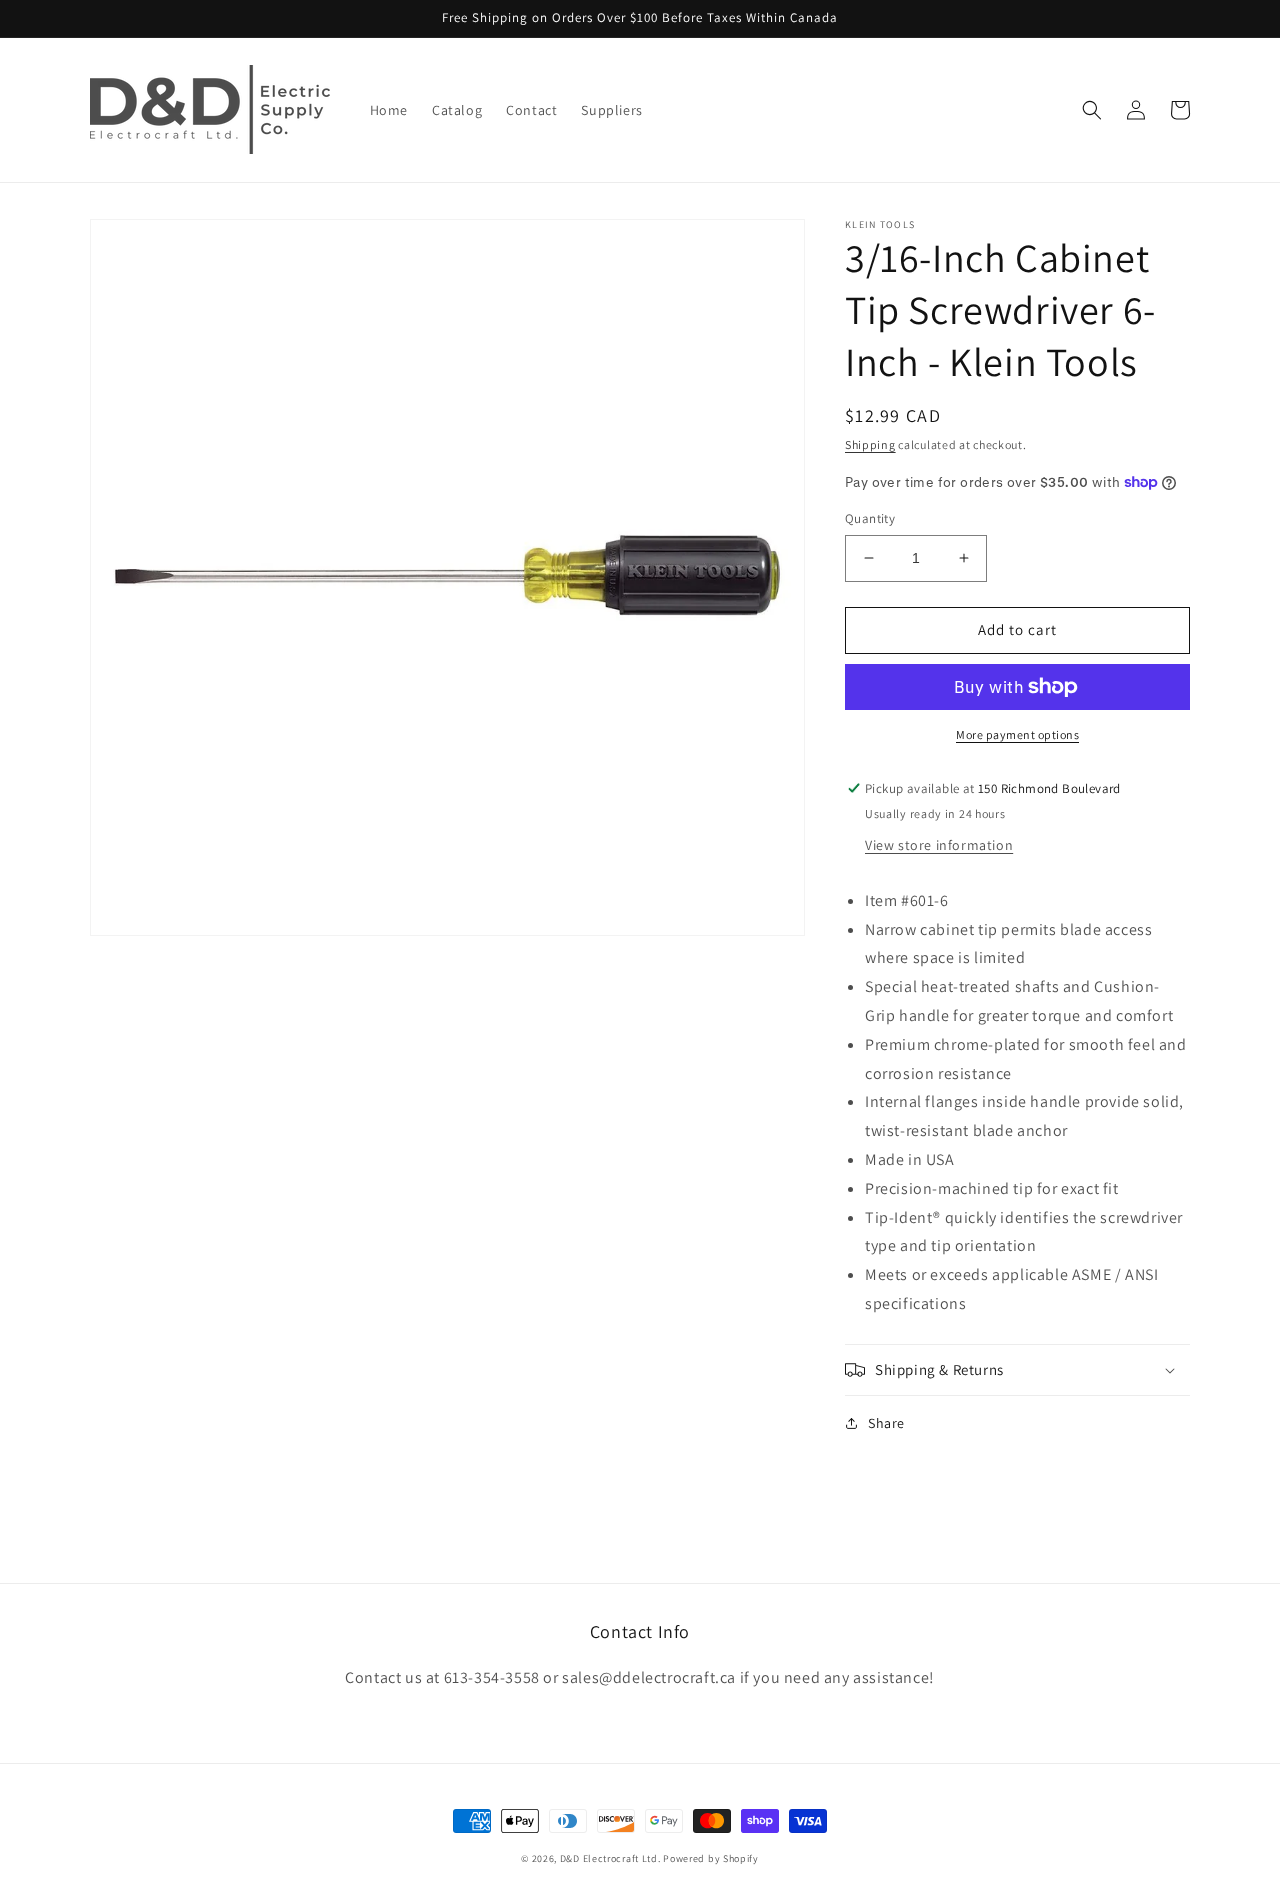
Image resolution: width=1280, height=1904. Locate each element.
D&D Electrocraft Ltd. (610, 1858)
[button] (1092, 110)
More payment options (1017, 734)
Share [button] (886, 1423)
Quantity (870, 518)
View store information (939, 845)
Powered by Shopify (711, 1858)
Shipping (870, 444)
